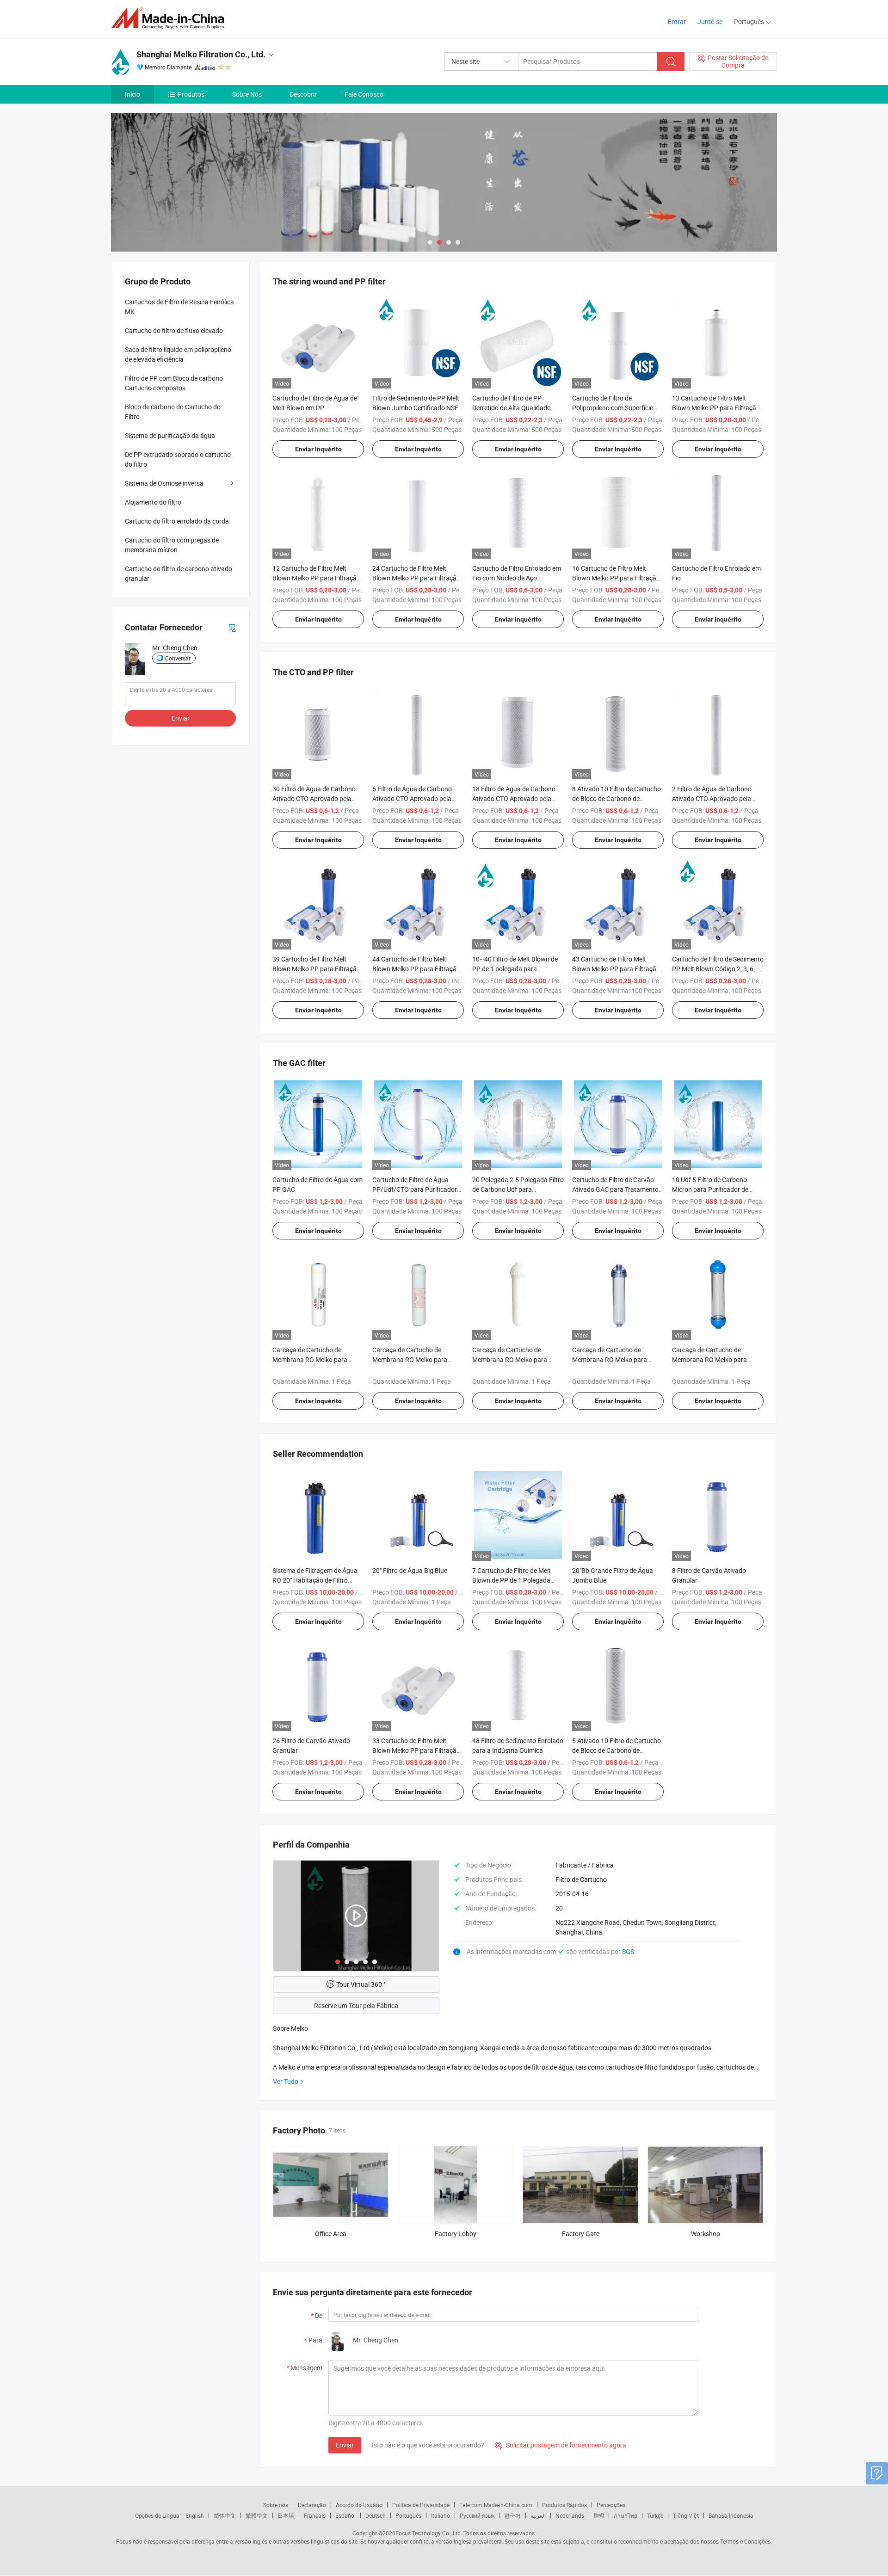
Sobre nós (276, 2505)
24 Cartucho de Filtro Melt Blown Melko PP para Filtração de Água (416, 578)
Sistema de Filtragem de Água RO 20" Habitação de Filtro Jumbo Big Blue (315, 1580)
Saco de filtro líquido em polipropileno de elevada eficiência (178, 354)
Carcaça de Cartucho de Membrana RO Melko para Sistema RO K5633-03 (310, 1359)
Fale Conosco (364, 94)
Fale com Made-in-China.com (496, 2505)
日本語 (286, 2515)
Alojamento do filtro (153, 502)
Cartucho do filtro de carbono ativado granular (179, 573)
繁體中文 (257, 2515)
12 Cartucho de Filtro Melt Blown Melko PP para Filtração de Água (316, 578)
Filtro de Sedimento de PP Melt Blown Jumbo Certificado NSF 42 (416, 408)
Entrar (677, 22)
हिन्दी (599, 2515)
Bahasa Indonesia (731, 2515)
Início (133, 94)
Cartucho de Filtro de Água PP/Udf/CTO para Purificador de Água (415, 1189)
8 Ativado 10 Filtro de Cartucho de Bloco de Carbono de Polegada (617, 798)
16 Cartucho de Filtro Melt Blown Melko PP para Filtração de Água (616, 578)
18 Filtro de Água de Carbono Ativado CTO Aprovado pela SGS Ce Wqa (514, 798)
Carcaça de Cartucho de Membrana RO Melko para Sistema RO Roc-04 (610, 1359)
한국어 (512, 2515)
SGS (628, 1951)
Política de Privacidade (421, 2505)
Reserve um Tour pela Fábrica (356, 2006)
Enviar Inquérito (318, 449)
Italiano (441, 2515)
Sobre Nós (247, 94)
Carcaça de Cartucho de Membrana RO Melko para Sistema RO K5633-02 (410, 1359)
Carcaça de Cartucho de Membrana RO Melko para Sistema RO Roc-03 (709, 1359)
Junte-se (710, 22)
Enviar (345, 2445)
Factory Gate (581, 2234)
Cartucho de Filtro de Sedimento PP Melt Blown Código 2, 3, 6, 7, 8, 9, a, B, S (718, 969)
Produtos (191, 94)
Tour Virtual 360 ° (361, 1984)
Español (345, 2515)
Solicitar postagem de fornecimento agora (561, 2445)
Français (315, 2515)
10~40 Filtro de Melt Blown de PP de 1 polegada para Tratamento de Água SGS (515, 969)
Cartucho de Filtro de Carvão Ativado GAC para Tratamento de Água (615, 1189)
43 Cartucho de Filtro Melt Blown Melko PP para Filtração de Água (616, 969)
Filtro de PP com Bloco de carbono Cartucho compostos (174, 383)
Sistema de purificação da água (170, 435)
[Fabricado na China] (170, 18)
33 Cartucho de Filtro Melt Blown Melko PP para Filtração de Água (416, 1750)
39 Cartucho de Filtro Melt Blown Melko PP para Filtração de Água (316, 969)
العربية (538, 2515)
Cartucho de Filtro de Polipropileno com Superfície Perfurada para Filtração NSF (614, 408)
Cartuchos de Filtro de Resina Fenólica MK (179, 307)
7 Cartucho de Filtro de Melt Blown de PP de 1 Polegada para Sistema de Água (512, 1580)
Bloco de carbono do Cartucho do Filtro (173, 412)
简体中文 (225, 2515)
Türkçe (655, 2515)
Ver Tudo (286, 2081)
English (195, 2515)
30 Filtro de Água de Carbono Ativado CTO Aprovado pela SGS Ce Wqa (314, 798)
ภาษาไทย (626, 2515)
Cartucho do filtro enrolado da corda (177, 521)
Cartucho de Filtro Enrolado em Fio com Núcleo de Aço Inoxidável (517, 578)
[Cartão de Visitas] (232, 627)
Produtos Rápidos (564, 2505)
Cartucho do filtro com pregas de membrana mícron (172, 545)
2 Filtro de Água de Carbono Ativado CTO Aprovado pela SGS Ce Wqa (712, 798)
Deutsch (376, 2515)
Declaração (312, 2505)
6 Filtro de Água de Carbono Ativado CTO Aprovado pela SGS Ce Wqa (412, 798)
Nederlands (570, 2515)
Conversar (178, 658)
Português (408, 2515)
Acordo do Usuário (359, 2505)
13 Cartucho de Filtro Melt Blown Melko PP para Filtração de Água (716, 408)
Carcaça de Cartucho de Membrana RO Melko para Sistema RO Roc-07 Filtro (510, 1359)
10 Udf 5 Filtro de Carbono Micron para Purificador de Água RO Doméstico (710, 1189)
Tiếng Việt (686, 2515)
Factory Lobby (456, 2234)
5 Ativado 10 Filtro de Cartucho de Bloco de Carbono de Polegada (617, 1750)
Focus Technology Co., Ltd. (429, 2533)
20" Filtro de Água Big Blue (410, 1570)
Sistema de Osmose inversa (164, 483)
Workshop (706, 2234)
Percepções (611, 2505)
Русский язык (477, 2515)
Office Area (331, 2234)
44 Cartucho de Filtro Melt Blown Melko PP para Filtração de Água (416, 969)
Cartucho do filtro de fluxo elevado (174, 330)
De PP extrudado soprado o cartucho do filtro (178, 459)
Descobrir (303, 94)
